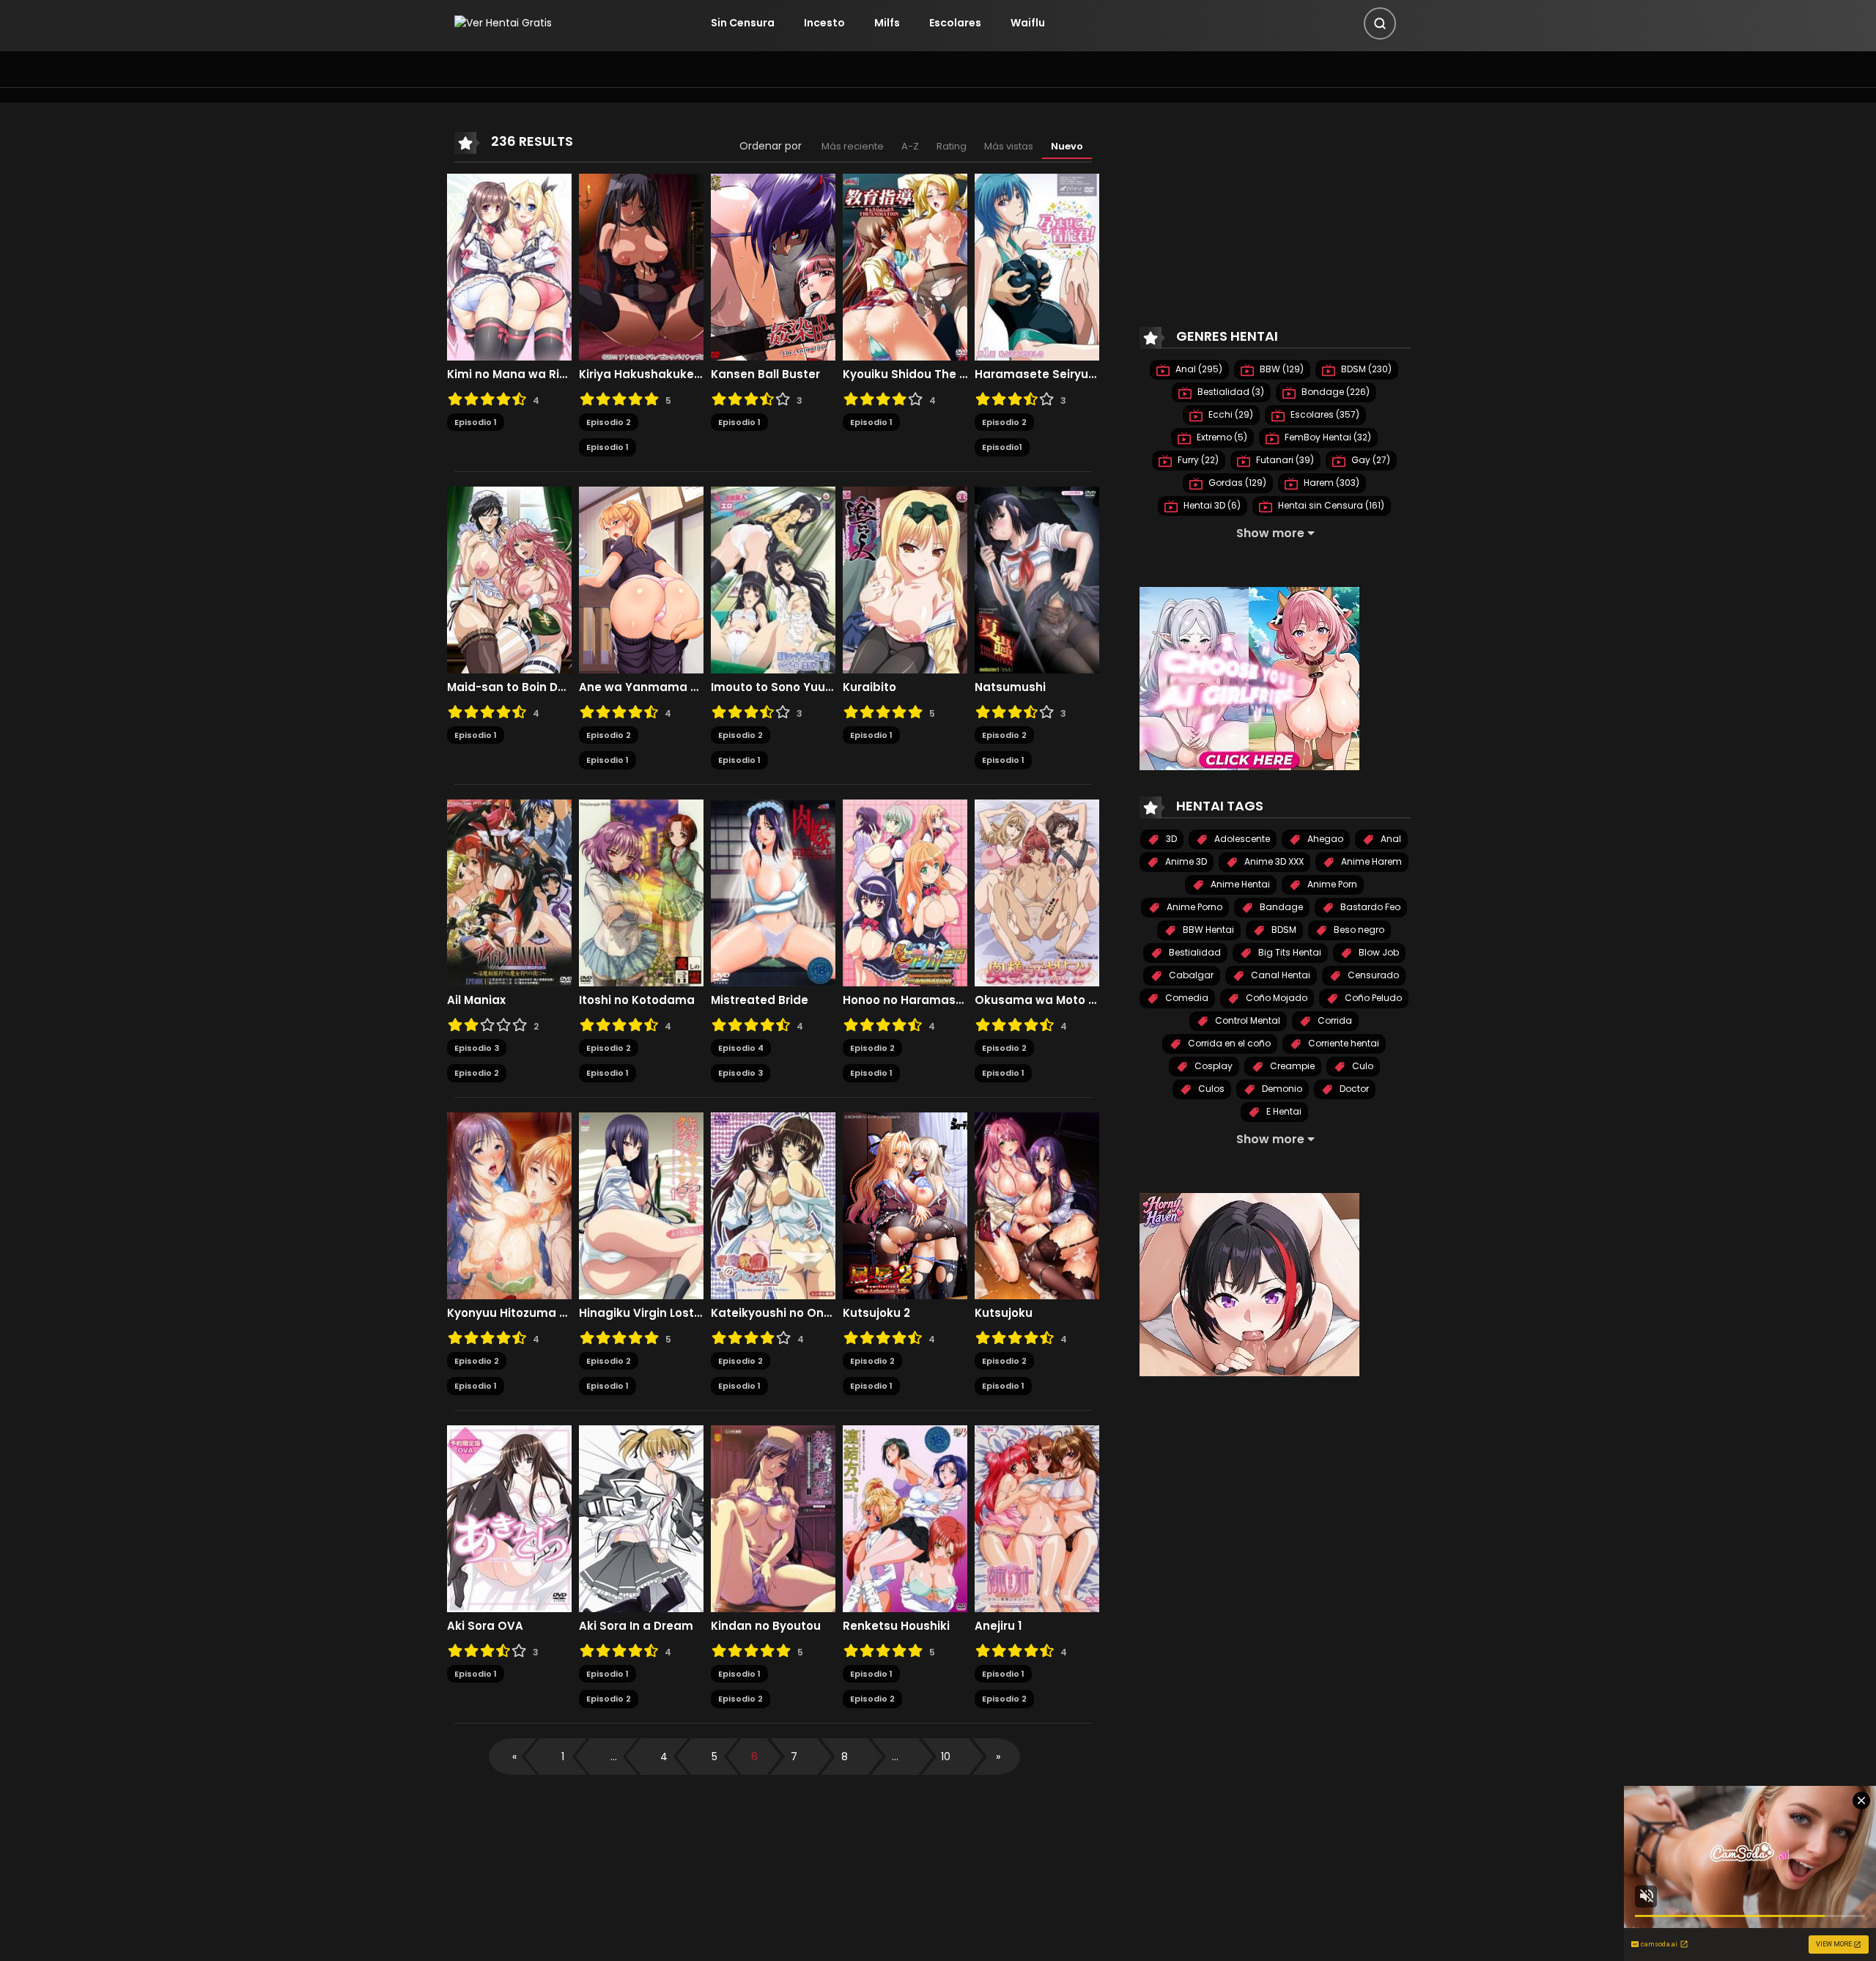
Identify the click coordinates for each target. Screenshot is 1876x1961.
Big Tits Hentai (1289, 952)
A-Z (910, 146)
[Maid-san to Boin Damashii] (509, 579)
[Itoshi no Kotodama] (641, 892)
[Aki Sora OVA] (509, 1518)
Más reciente (853, 146)
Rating (952, 146)
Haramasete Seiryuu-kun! (1037, 374)
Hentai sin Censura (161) (1330, 505)
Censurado (1372, 975)
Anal (1390, 839)
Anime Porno (1193, 907)
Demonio (1281, 1089)
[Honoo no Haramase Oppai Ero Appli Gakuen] (905, 892)
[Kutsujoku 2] (905, 1205)
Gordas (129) (1236, 483)
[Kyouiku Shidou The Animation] (905, 266)
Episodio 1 (476, 422)
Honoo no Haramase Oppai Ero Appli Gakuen (905, 1000)
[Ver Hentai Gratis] (503, 23)
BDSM (1283, 930)
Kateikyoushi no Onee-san (773, 1313)
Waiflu (1028, 23)
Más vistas (1009, 146)
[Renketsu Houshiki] (905, 1518)
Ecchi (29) (1230, 414)
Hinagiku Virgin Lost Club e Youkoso (641, 1313)
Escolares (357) (1324, 414)
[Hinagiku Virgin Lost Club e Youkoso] (641, 1205)
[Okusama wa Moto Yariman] (1037, 892)
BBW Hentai (1207, 930)
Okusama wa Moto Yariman (1037, 1000)
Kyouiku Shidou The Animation (905, 374)
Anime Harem (1370, 861)
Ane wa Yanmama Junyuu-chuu (641, 687)
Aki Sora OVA (485, 1626)
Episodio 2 (609, 422)
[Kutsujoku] (1037, 1205)
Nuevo (1067, 146)
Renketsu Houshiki (896, 1626)
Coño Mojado (1275, 998)
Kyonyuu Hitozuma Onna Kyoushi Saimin (509, 1313)
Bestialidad (1194, 952)
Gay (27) (1370, 460)
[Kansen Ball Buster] (773, 266)
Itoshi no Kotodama (637, 1000)
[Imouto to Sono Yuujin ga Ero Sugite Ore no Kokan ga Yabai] (773, 579)
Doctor (1353, 1089)
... (614, 1757)
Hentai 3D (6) (1211, 505)
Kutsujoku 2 (876, 1313)
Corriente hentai (1343, 1043)
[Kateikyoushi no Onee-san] (773, 1205)
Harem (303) (1330, 483)
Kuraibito (869, 687)
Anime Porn (1331, 884)
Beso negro (1358, 930)
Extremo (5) (1221, 437)
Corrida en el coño (1228, 1043)
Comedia (1186, 998)
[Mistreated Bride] (773, 892)
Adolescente (1241, 839)
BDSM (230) (1365, 369)
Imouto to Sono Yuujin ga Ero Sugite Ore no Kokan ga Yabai (773, 687)
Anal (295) (1198, 369)
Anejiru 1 (998, 1626)
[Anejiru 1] (1037, 1518)
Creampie (1291, 1066)
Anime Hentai (1239, 884)
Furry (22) (1197, 460)
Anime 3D (1185, 861)
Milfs (887, 23)
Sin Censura (743, 23)
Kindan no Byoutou (766, 1626)
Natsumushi (1010, 687)
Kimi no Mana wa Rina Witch (509, 374)
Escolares (955, 23)
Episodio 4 (741, 1048)
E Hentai (1283, 1111)
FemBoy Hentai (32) (1327, 437)
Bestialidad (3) (1230, 392)
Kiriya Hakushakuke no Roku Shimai (641, 374)
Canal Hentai (1279, 975)
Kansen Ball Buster (765, 374)
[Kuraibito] (905, 579)
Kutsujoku (1004, 1313)
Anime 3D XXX (1273, 861)
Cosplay (1212, 1066)
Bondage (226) (1334, 392)
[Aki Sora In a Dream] (641, 1518)
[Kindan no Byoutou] (773, 1518)
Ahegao (1324, 839)
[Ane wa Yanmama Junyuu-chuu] (641, 579)
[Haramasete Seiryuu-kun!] (1037, 266)
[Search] (1380, 23)
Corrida (1334, 1020)
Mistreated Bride (760, 1000)
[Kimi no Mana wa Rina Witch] (509, 266)
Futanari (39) (1284, 460)
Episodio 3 (477, 1048)
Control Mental (1247, 1020)
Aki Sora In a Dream (636, 1626)
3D (1170, 839)
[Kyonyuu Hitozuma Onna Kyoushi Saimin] (509, 1205)
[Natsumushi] (1037, 579)
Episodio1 (1002, 447)
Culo (1362, 1066)
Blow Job (1378, 952)
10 (946, 1757)
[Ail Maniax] (509, 892)
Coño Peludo (1372, 998)
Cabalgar (1190, 975)
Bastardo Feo (1369, 907)
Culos (1210, 1089)
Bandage (1280, 907)
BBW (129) (1281, 369)
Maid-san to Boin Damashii (509, 687)
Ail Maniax (476, 1000)
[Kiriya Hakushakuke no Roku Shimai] (641, 266)
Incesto (824, 23)
